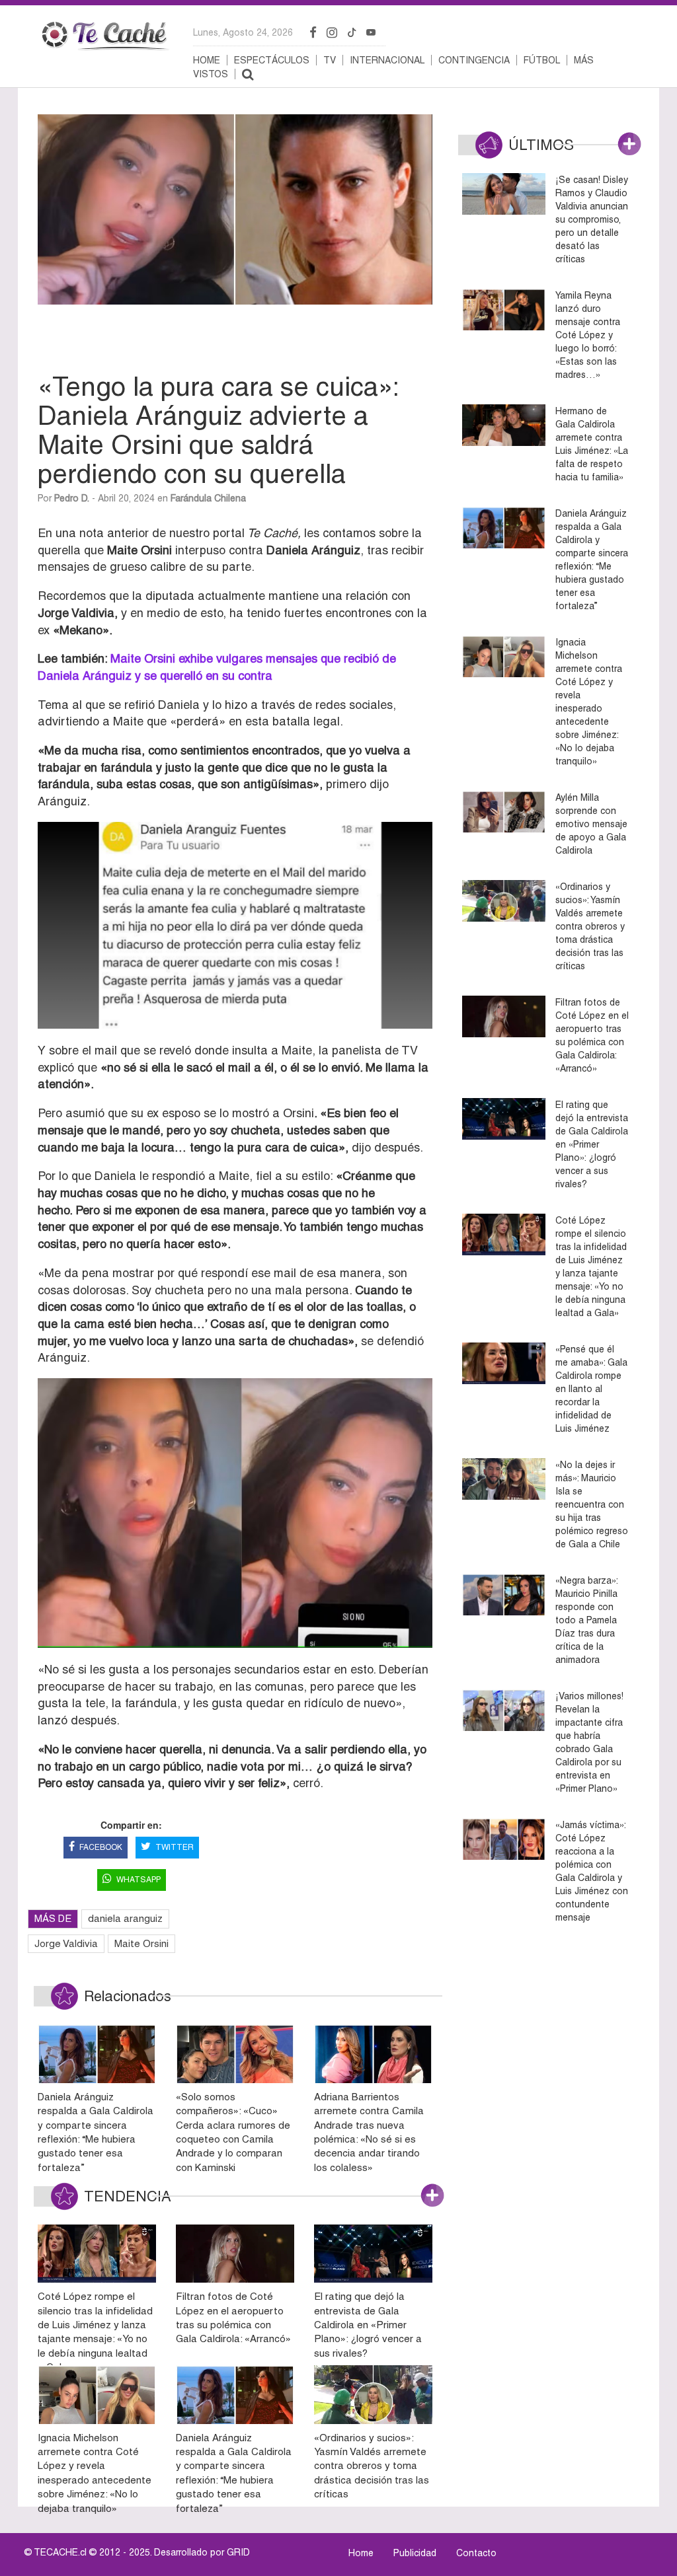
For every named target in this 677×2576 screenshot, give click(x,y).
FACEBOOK (101, 1847)
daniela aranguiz (125, 1918)
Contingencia (474, 60)
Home (207, 60)
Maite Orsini (141, 1943)
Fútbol (542, 60)
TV (330, 60)
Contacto (476, 2553)
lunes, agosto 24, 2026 (243, 32)
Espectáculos (272, 60)
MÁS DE (53, 1918)
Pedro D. (72, 498)
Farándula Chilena (208, 498)
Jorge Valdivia (66, 1943)
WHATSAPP (139, 1880)
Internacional (387, 60)
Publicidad (415, 2553)
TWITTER (175, 1847)
